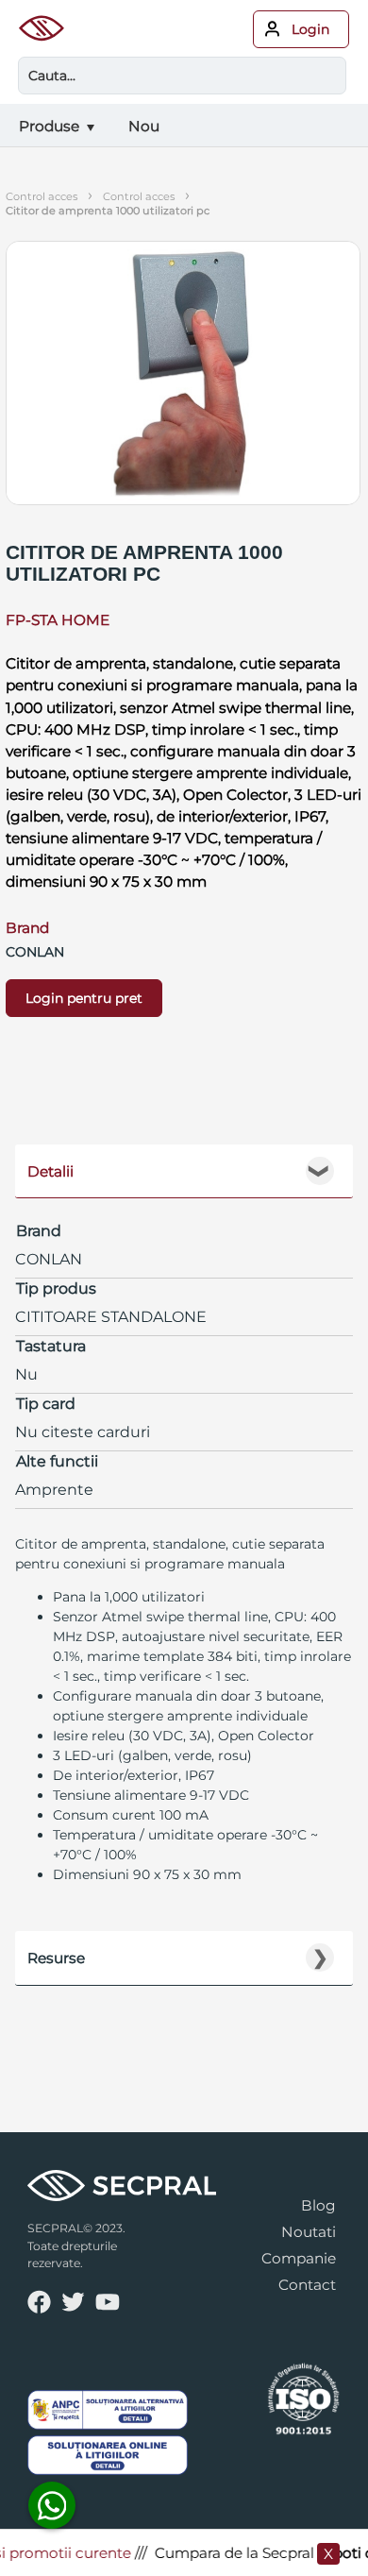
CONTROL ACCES (139, 196)
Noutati (309, 2232)
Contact (307, 2285)
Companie (299, 2258)
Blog (318, 2205)
